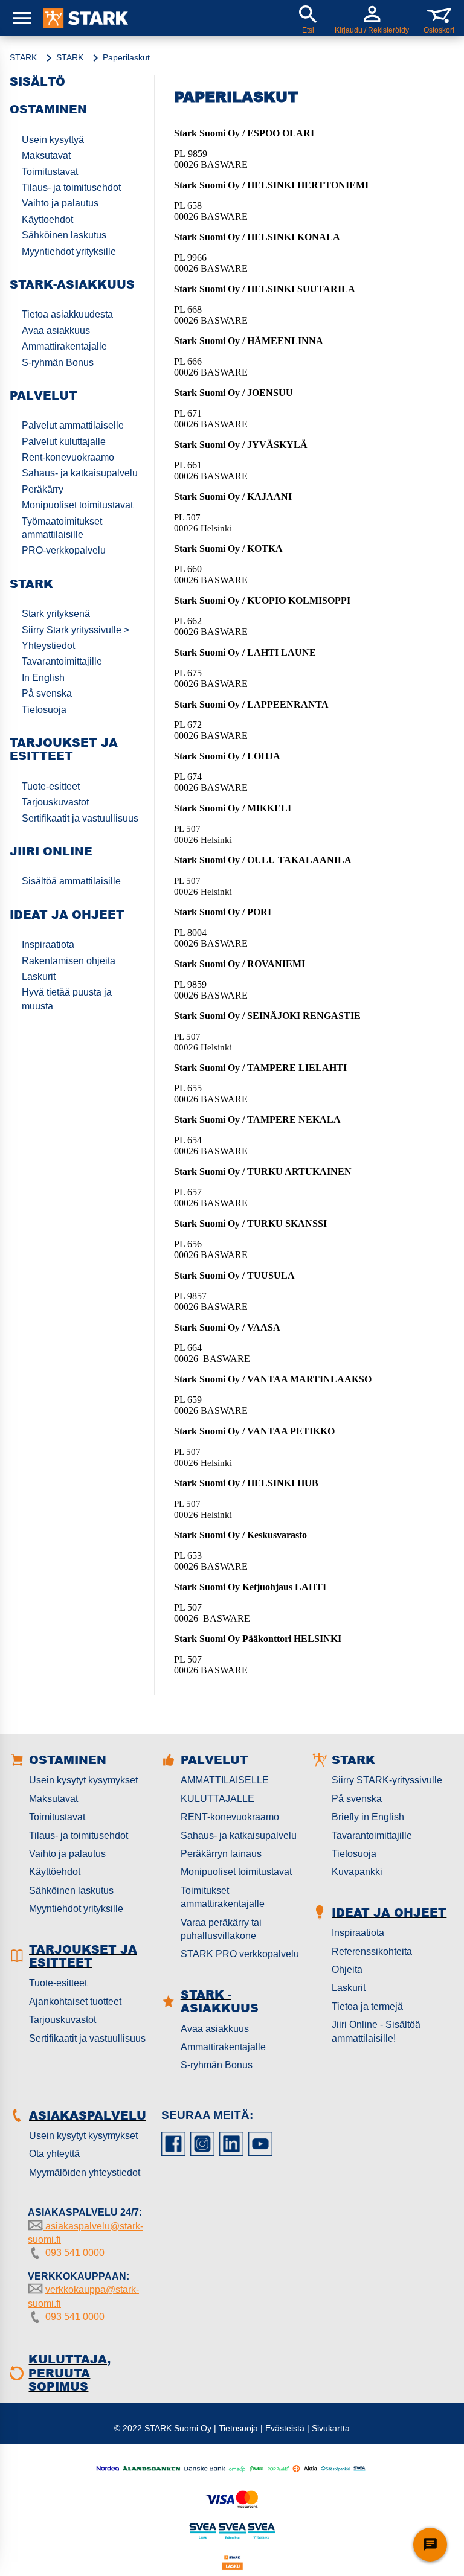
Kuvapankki (357, 1872)
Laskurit (39, 976)
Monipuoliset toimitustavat (77, 505)
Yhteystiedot (48, 646)
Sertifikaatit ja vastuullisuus (80, 818)
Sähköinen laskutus (64, 235)
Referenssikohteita (372, 1951)
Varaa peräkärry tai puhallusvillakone (221, 1929)
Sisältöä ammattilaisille (71, 881)
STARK (23, 57)
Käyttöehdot (55, 1872)
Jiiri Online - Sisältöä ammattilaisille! (376, 2031)
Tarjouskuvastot (55, 802)
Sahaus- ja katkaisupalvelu (80, 473)
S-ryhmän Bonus (58, 363)
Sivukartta (331, 2428)
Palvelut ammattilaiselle (73, 425)
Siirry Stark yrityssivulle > (76, 630)
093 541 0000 (75, 2253)
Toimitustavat (50, 172)
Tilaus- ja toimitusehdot (71, 187)
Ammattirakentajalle (64, 346)
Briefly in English (368, 1817)
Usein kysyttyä (53, 140)
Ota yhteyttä (54, 2154)
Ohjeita (347, 1970)
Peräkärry (43, 489)
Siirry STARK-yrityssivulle (387, 1780)
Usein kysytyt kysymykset (83, 1780)
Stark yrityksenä (56, 614)
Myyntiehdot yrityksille (69, 251)
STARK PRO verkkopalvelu (240, 1954)
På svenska (47, 693)
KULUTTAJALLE (217, 1799)
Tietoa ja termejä (367, 2006)
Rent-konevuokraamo (68, 457)
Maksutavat (46, 155)
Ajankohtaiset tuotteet (75, 2002)
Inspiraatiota (48, 944)
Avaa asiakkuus (56, 331)
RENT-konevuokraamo (230, 1817)
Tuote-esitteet (51, 786)
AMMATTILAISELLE (225, 1780)
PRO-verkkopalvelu (64, 550)
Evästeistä (285, 2428)
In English (43, 678)
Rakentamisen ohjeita (69, 961)
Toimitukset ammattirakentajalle (223, 1897)
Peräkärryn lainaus (221, 1854)
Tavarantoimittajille (62, 661)
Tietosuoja (44, 710)
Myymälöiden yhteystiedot (85, 2172)
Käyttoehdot (47, 219)
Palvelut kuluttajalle (64, 442)
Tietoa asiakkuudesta (67, 314)
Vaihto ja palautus (60, 203)
